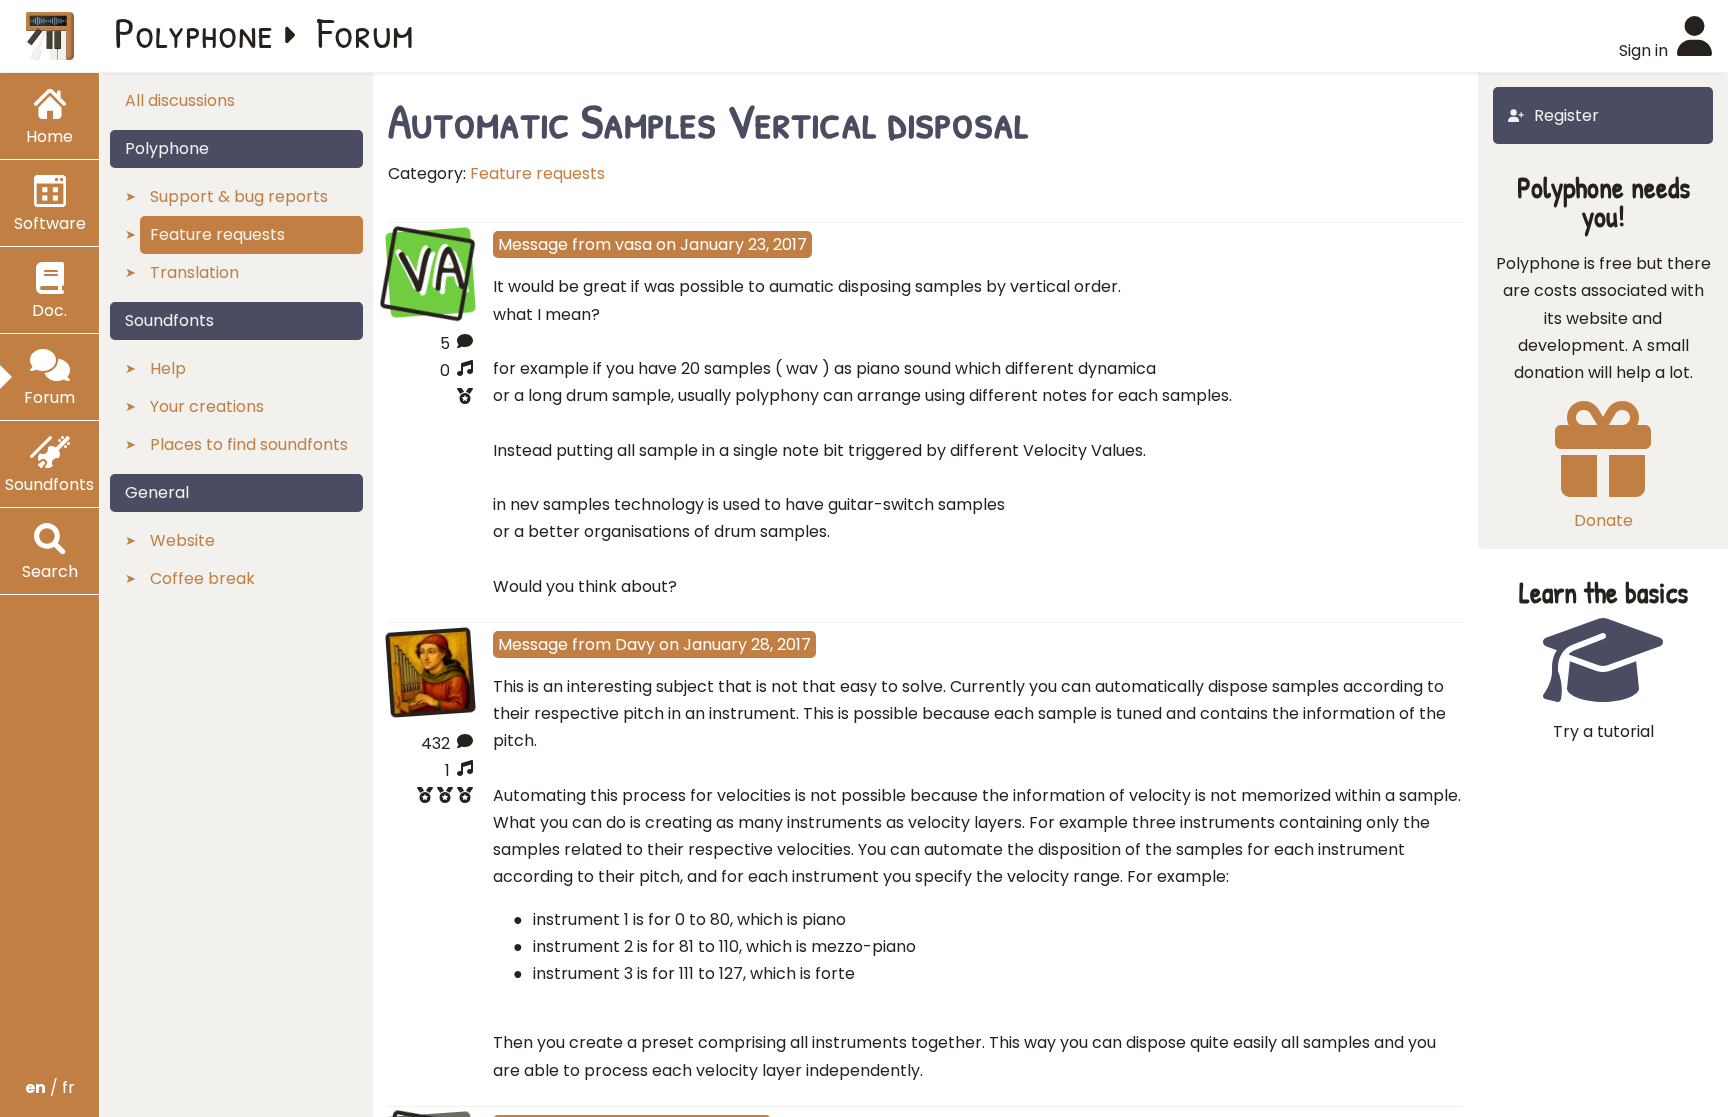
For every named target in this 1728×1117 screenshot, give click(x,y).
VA (430, 270)
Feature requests (537, 173)
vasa (633, 244)
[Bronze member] (430, 398)
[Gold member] (430, 797)
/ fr (50, 1087)
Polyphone (194, 32)
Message (533, 244)
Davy (635, 644)
